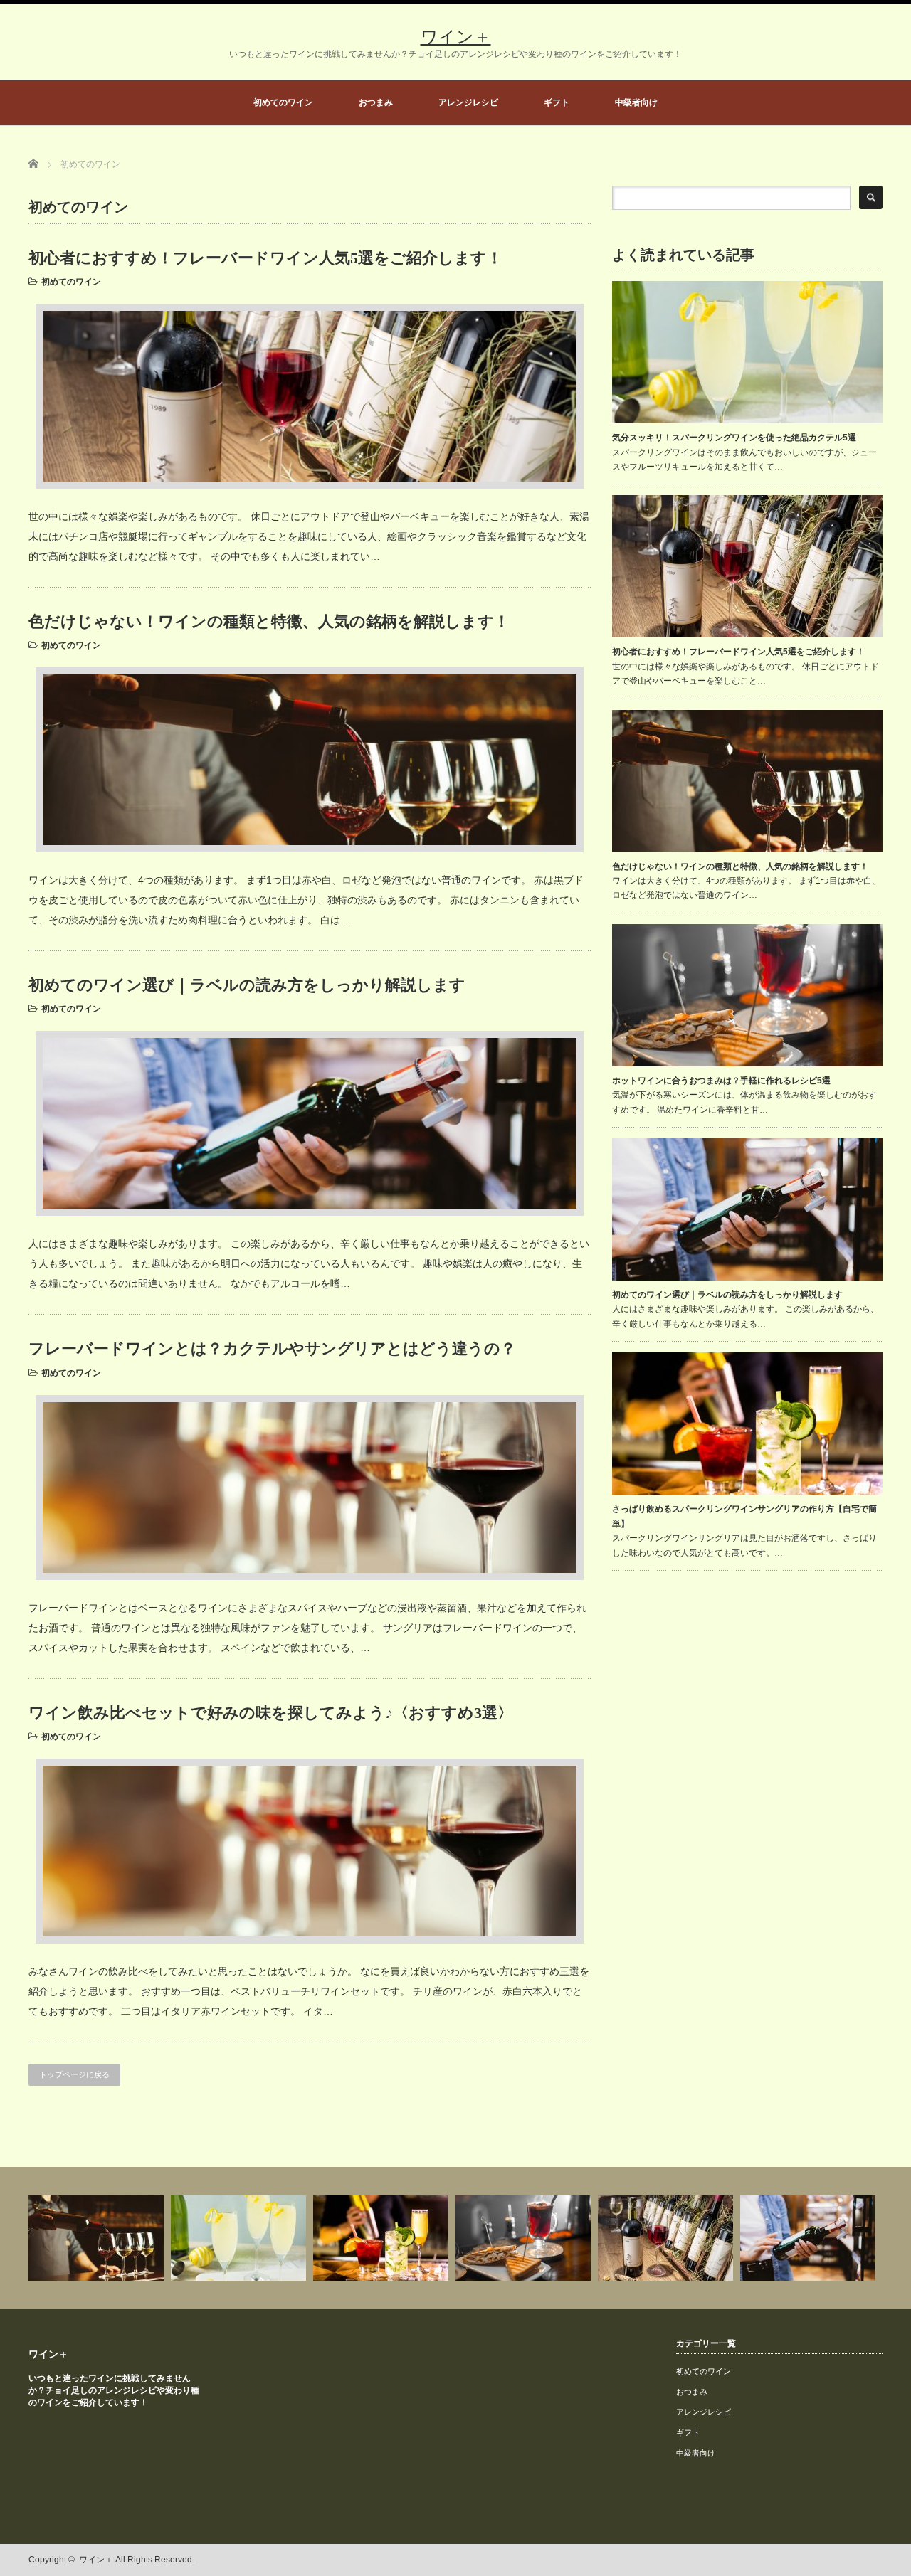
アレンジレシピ (468, 102)
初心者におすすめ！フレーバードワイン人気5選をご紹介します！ (265, 258)
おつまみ (376, 102)
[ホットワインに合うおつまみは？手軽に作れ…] (525, 2238)
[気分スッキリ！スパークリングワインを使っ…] (240, 2238)
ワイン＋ (456, 37)
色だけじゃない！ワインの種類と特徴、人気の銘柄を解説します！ (269, 621)
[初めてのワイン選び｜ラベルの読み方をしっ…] (810, 2238)
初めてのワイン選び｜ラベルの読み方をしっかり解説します (247, 985)
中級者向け (636, 102)
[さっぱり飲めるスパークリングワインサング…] (383, 2238)
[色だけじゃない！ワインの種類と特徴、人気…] (98, 2238)
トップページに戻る (74, 2074)
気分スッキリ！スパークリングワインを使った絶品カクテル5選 (734, 438)
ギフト (557, 102)
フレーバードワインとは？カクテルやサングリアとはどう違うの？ (272, 1348)
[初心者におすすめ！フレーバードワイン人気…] (667, 2238)
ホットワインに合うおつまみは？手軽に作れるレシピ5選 (721, 1081)
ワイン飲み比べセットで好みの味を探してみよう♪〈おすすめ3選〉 (271, 1713)
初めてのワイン (283, 102)
